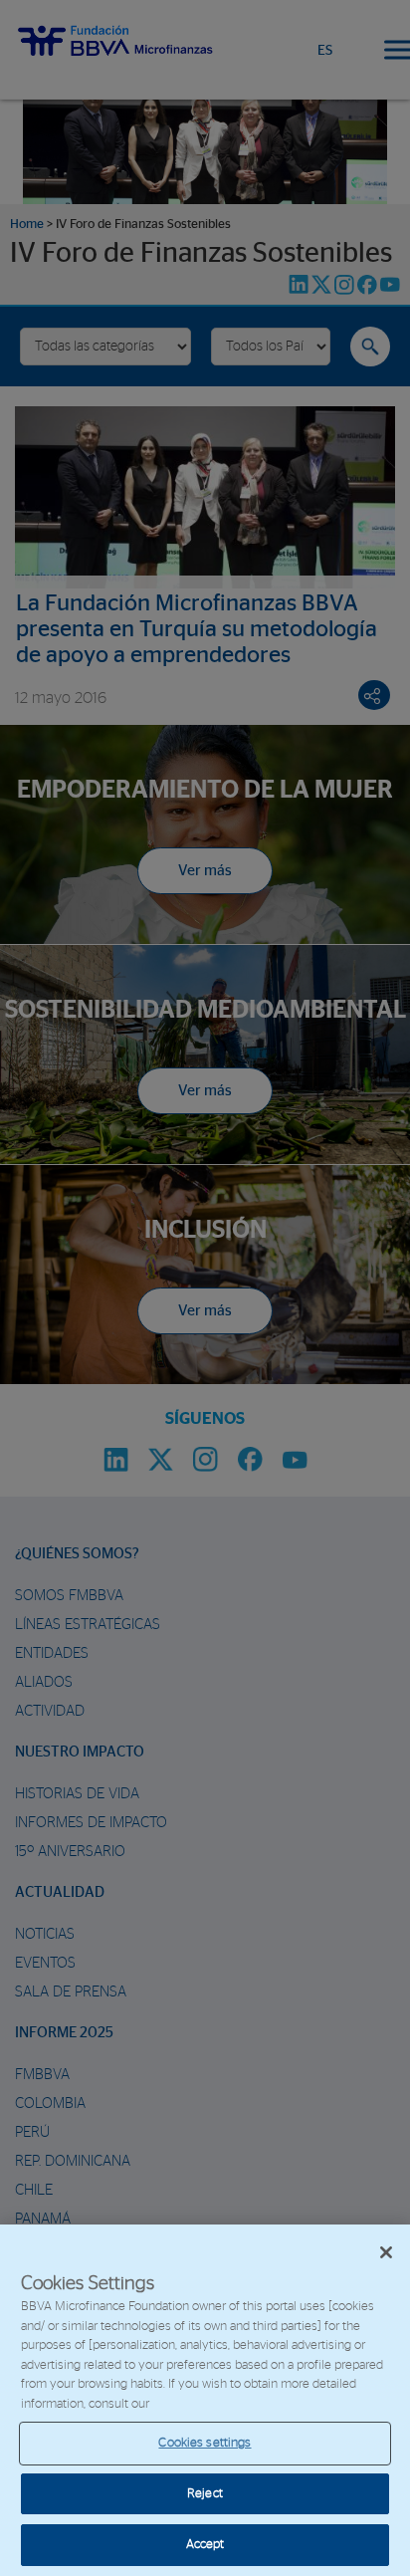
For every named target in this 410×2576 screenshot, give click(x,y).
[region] (205, 2400)
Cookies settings (205, 2443)
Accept (205, 2545)
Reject (205, 2494)
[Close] (386, 2252)
